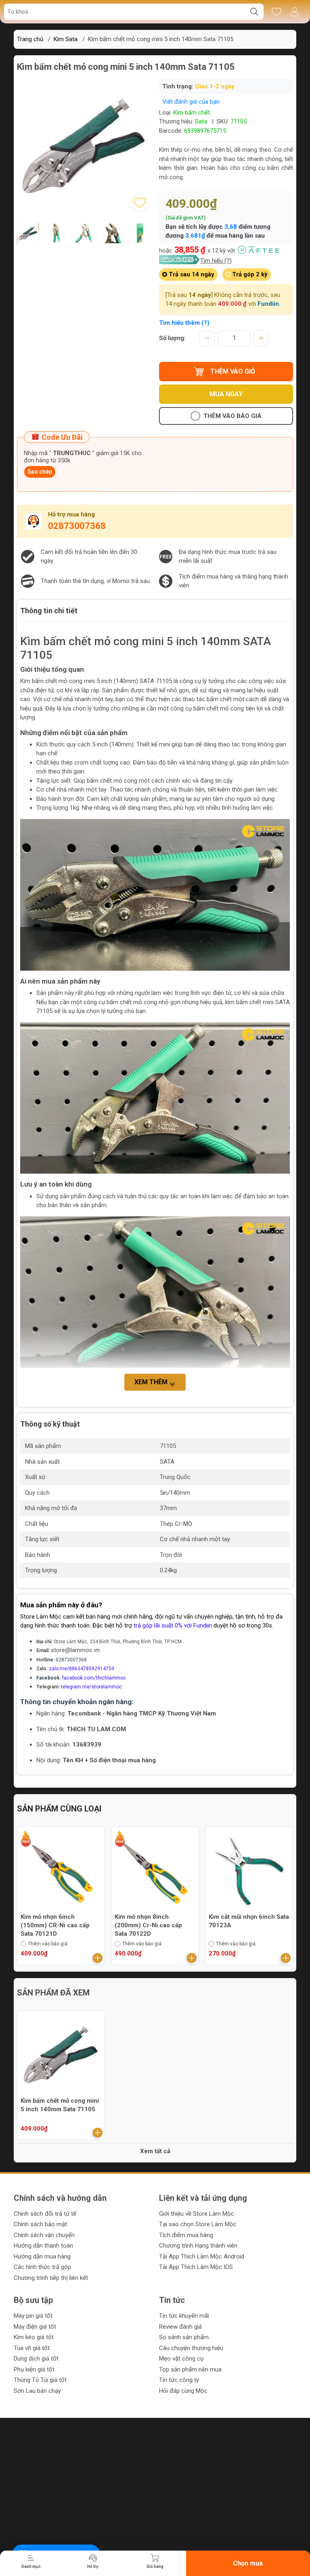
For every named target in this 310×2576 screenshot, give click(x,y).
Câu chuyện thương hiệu (191, 2348)
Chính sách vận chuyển (44, 2235)
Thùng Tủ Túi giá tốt (40, 2380)
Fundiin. (269, 304)
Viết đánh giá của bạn (191, 102)
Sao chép (40, 472)
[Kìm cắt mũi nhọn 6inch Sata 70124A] (249, 1870)
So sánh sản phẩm (184, 2337)
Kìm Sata (66, 39)
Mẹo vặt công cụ (181, 2359)
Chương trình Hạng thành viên (198, 2246)
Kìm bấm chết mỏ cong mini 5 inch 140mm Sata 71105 (60, 2105)
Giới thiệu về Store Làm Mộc (197, 2214)
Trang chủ (30, 39)
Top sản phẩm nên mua (190, 2369)
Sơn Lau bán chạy (37, 2391)
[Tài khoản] (294, 12)
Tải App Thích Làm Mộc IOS (196, 2267)
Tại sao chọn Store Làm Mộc (198, 2224)
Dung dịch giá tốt (36, 2359)
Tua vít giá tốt (32, 2348)
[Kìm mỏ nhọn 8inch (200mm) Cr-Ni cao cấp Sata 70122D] (61, 1870)
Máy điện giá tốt (35, 2327)
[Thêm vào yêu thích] (140, 203)
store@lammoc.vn (75, 1650)
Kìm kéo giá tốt (34, 2337)
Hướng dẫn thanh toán (43, 2246)
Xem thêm (152, 1382)
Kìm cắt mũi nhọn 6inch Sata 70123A (155, 1921)
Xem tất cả (155, 2151)
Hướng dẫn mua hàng (42, 2256)
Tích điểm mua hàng (186, 2235)
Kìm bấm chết (192, 113)
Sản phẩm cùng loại (59, 1809)
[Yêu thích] (276, 12)
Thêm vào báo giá (232, 416)
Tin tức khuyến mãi (184, 2316)
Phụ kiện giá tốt (34, 2369)
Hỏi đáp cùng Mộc (183, 2391)
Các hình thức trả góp (42, 2267)
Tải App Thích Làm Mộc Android (202, 2256)
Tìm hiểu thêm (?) (184, 323)
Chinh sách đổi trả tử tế (45, 2214)
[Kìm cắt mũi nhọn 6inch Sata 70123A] (155, 1870)
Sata (201, 121)
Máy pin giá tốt (33, 2316)
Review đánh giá (180, 2327)
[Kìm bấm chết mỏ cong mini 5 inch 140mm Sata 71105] (61, 2054)
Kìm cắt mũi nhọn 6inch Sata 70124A (249, 1921)
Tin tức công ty (179, 2380)
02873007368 (77, 526)
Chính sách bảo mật (40, 2224)
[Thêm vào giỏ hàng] (98, 1958)
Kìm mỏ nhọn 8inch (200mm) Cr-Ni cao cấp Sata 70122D (54, 1925)
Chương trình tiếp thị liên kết (51, 2278)
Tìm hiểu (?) (216, 261)
